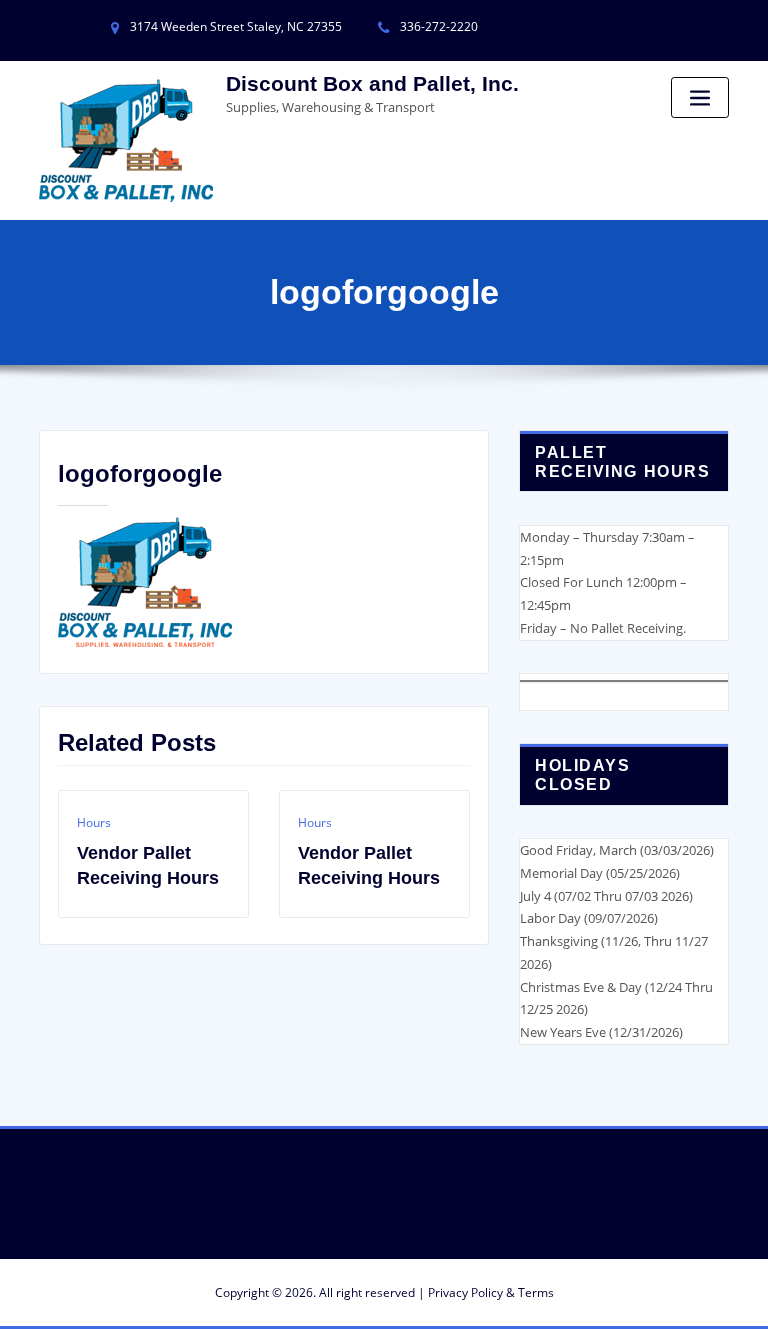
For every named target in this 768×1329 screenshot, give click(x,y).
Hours (94, 822)
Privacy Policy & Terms (491, 1292)
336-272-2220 (439, 26)
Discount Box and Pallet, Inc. (372, 83)
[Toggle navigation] (700, 97)
